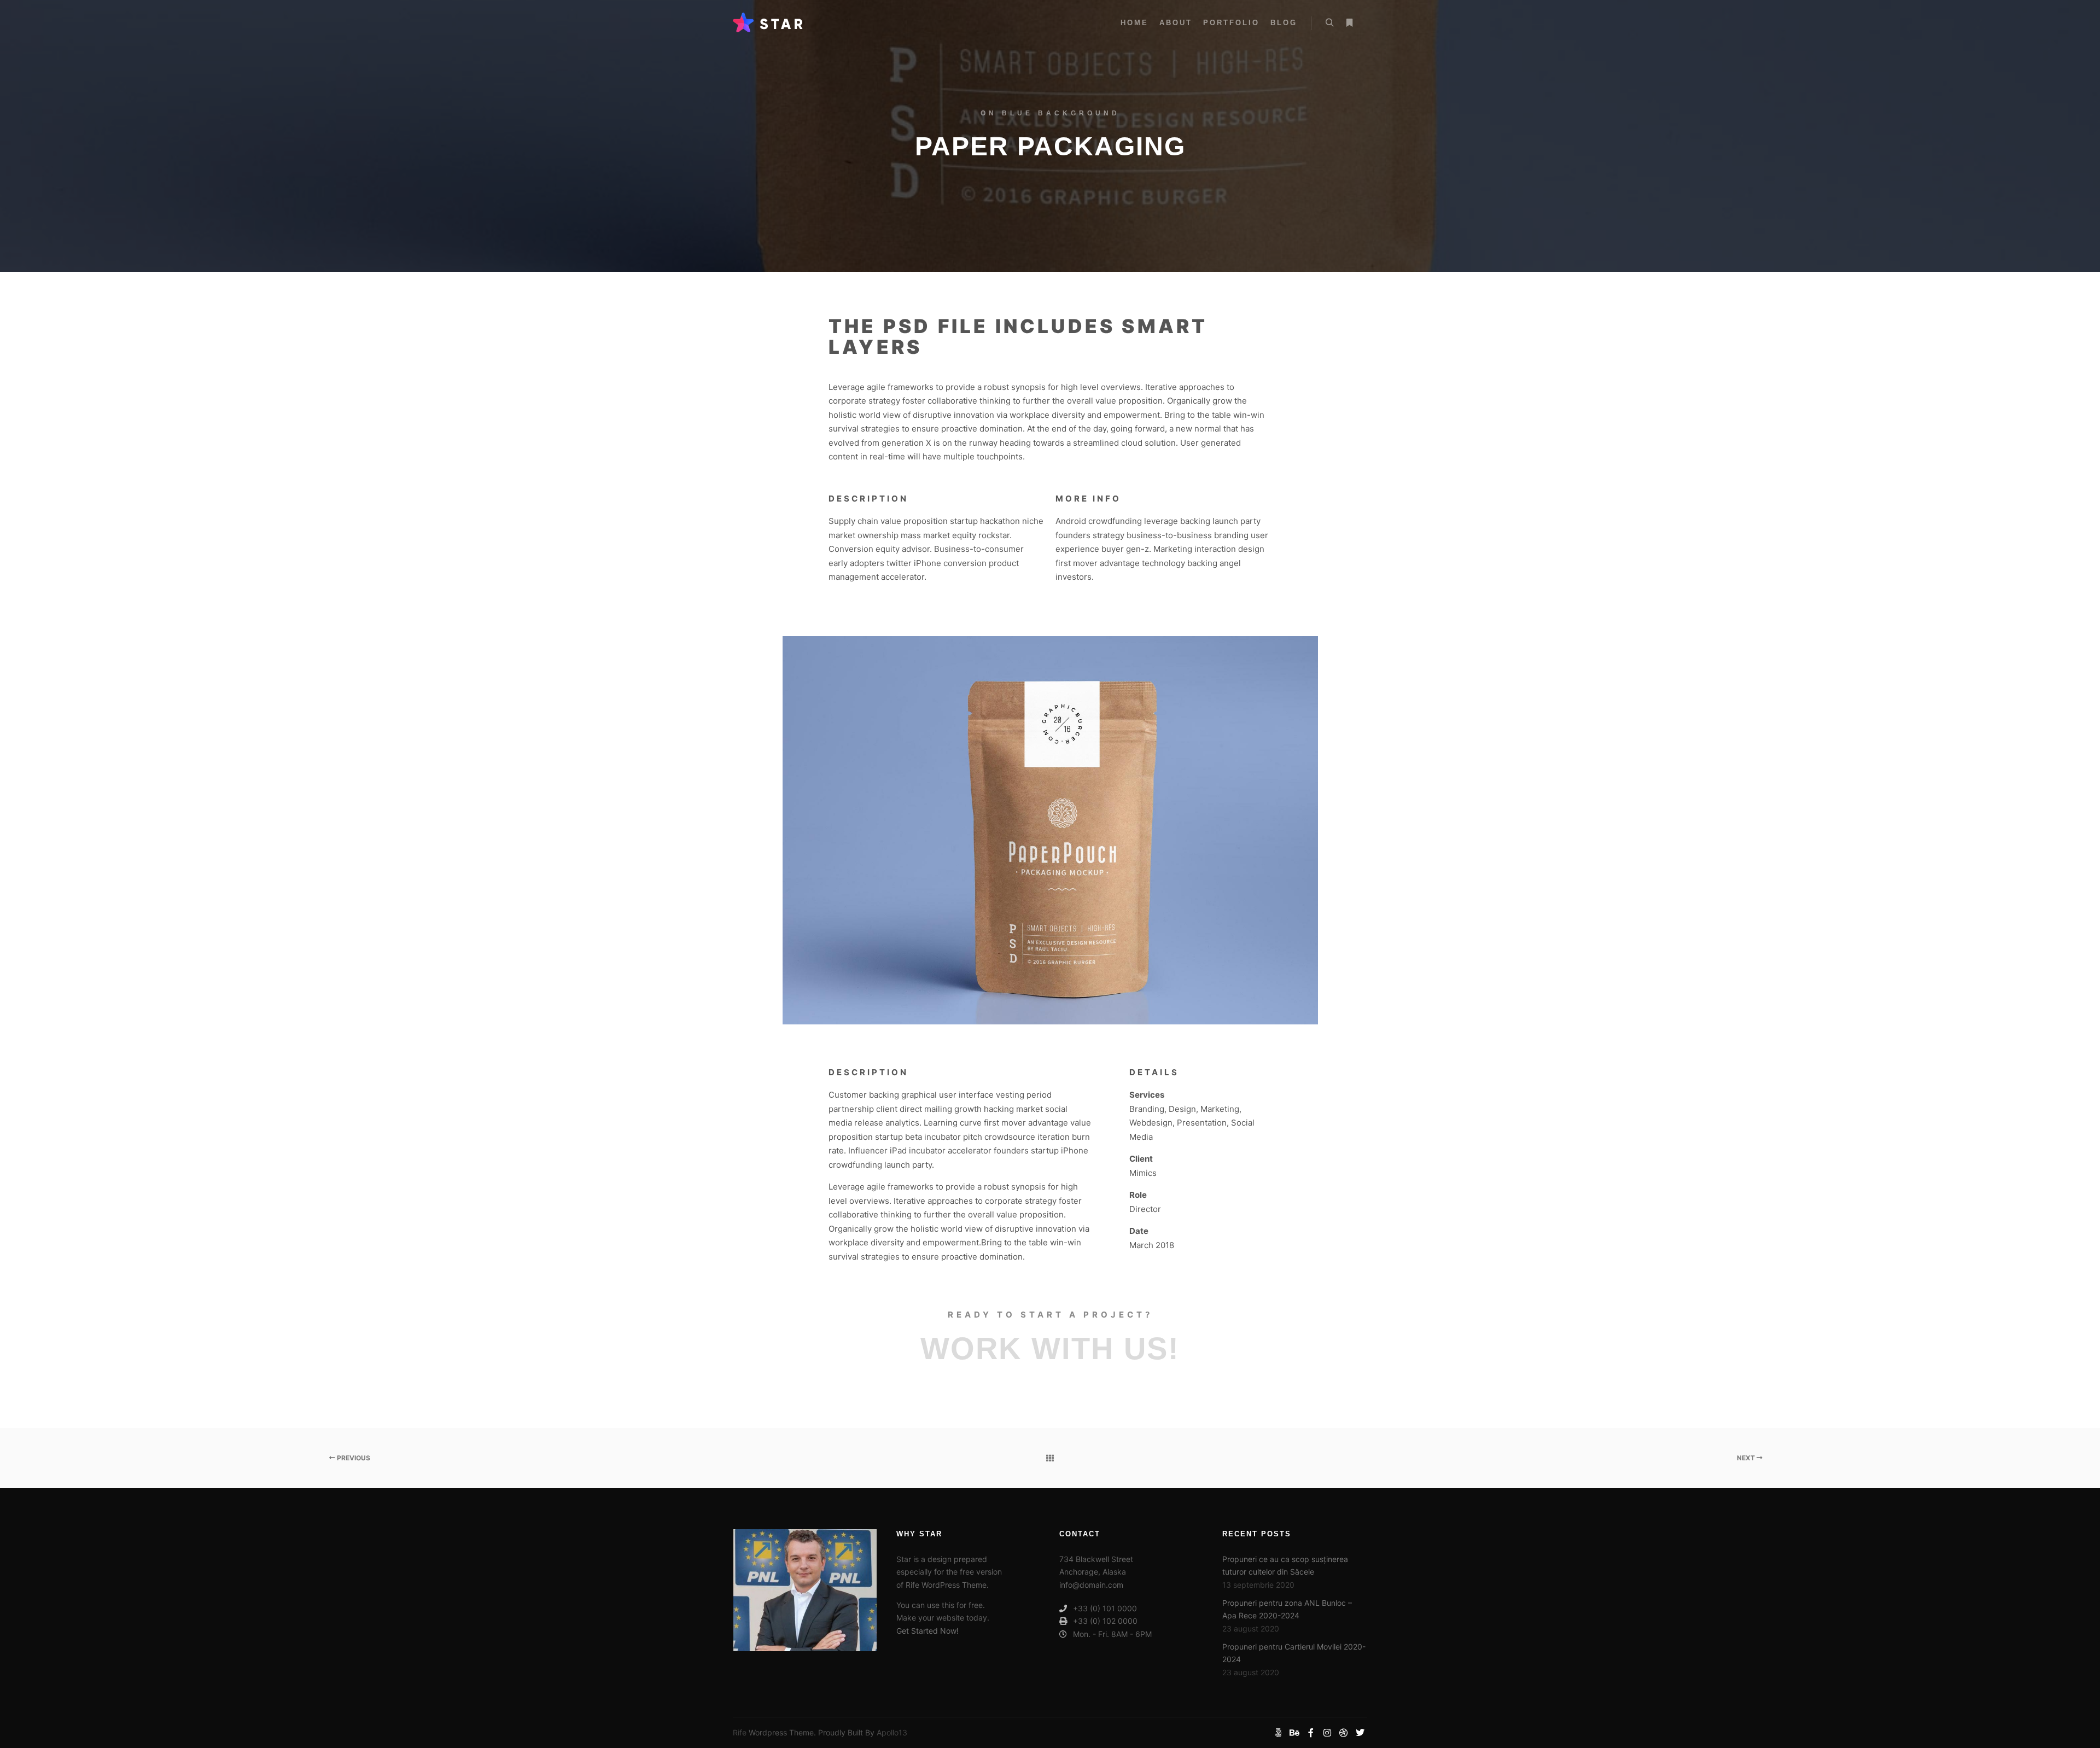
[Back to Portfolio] (1050, 1458)
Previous (353, 1458)
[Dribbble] (1344, 1733)
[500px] (1278, 1733)
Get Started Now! (927, 1631)
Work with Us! (1050, 1348)
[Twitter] (1360, 1733)
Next (1747, 1458)
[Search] (1329, 23)
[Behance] (1294, 1733)
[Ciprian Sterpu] (768, 23)
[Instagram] (1327, 1733)
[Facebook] (1311, 1733)
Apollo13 (892, 1732)
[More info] (1349, 23)
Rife (740, 1732)
